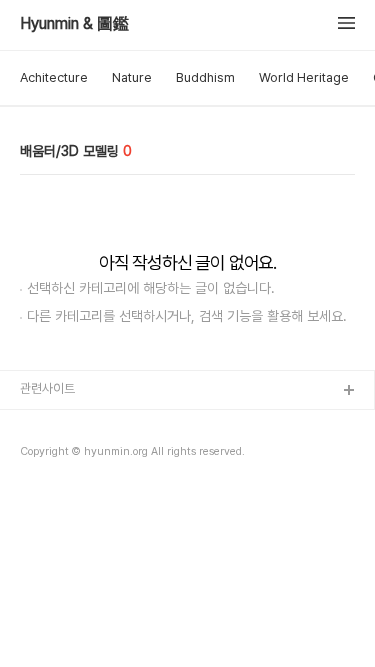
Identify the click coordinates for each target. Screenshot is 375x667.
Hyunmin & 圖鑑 (74, 24)
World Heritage (304, 77)
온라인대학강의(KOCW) (83, 455)
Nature (132, 77)
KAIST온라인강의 (66, 487)
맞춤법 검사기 (55, 423)
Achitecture (54, 77)
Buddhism (205, 77)
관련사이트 (47, 388)
